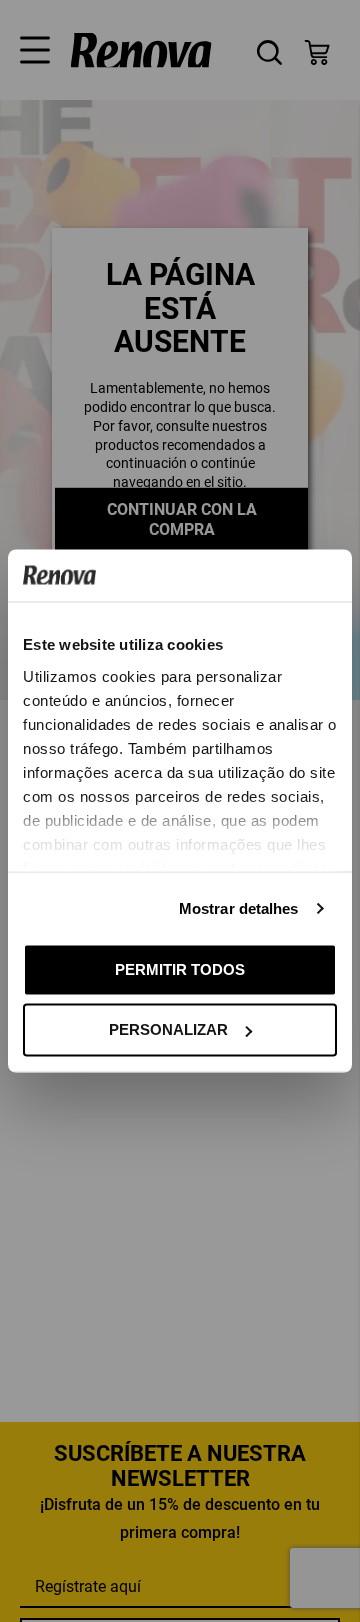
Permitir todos (180, 968)
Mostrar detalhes (239, 907)
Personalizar (168, 1029)
